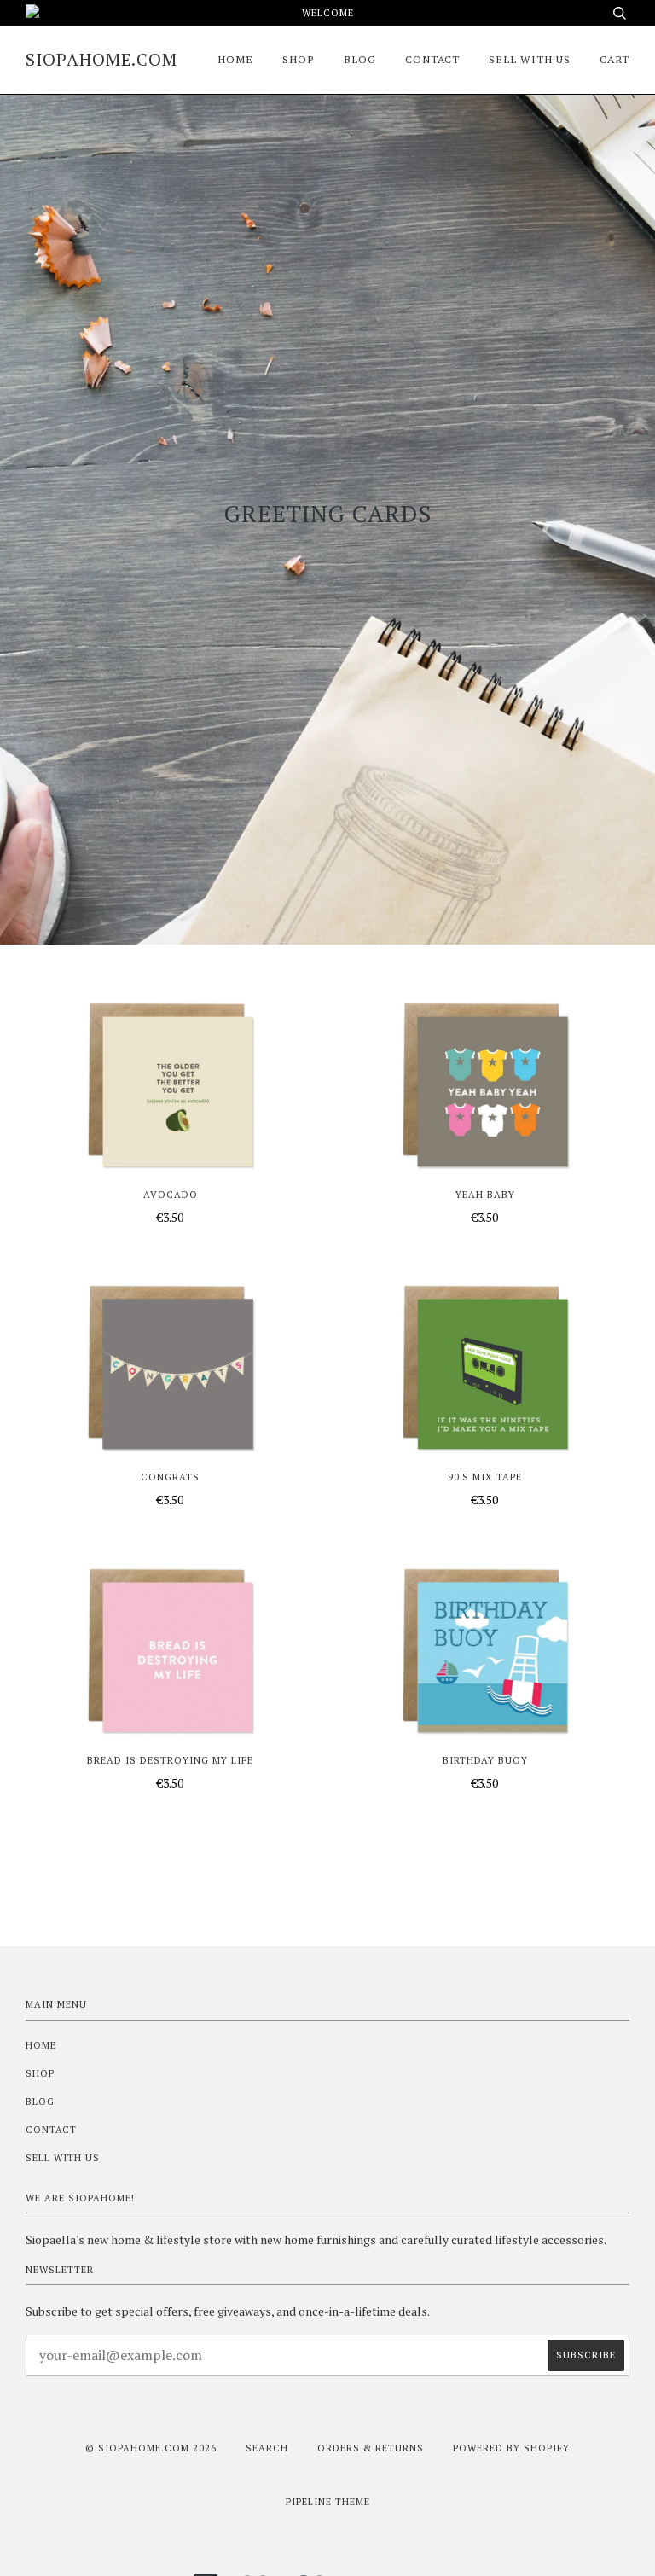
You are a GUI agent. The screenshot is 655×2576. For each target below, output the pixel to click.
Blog (360, 59)
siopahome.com (101, 59)
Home (235, 59)
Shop (299, 59)
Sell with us (530, 59)
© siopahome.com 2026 (151, 2448)
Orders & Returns (371, 2448)
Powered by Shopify (511, 2448)
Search (267, 2448)
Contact (432, 59)
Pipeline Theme (328, 2501)
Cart (614, 59)
